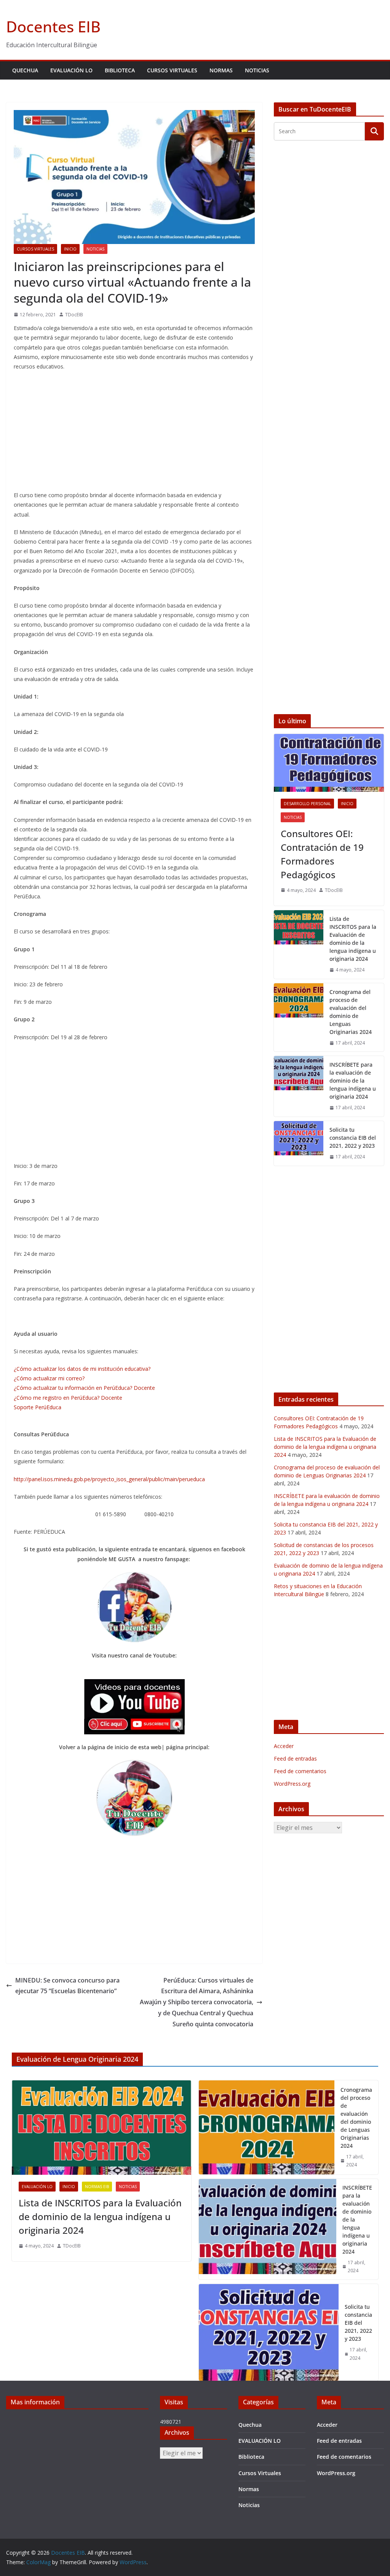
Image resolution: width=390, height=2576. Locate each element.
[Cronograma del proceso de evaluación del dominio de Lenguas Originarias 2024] (299, 1018)
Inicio (70, 249)
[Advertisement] (134, 432)
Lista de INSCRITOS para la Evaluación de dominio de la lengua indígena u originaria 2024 (353, 939)
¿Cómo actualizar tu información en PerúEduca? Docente (84, 1388)
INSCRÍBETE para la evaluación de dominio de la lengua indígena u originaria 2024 (353, 1081)
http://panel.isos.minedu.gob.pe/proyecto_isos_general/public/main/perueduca (109, 1479)
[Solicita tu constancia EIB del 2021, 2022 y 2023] (299, 1143)
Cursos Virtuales (172, 70)
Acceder (284, 1746)
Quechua (25, 70)
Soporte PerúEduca (38, 1407)
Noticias (257, 70)
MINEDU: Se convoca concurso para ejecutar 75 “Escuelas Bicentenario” (67, 1986)
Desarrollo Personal (307, 804)
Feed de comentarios (300, 1771)
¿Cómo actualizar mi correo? (49, 1378)
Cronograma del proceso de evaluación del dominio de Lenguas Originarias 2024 (351, 1012)
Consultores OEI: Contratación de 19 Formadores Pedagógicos (322, 854)
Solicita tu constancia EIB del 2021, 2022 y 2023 (353, 1138)
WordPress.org (292, 1784)
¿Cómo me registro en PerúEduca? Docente (68, 1398)
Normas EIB (97, 2187)
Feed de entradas (295, 1759)
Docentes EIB (53, 26)
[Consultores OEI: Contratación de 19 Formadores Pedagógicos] (329, 763)
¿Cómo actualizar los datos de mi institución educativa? (82, 1369)
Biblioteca (120, 70)
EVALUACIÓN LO (71, 70)
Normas (221, 70)
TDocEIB (74, 315)
